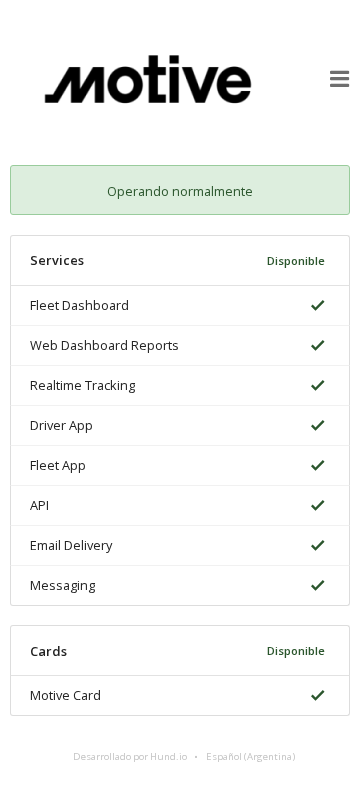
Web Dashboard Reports (104, 345)
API (39, 505)
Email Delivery (71, 545)
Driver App (61, 425)
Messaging (62, 585)
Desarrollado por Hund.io (130, 756)
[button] (340, 79)
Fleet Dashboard (79, 305)
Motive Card (65, 695)
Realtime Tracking (82, 385)
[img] (314, 305)
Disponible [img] (296, 260)
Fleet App (58, 465)
